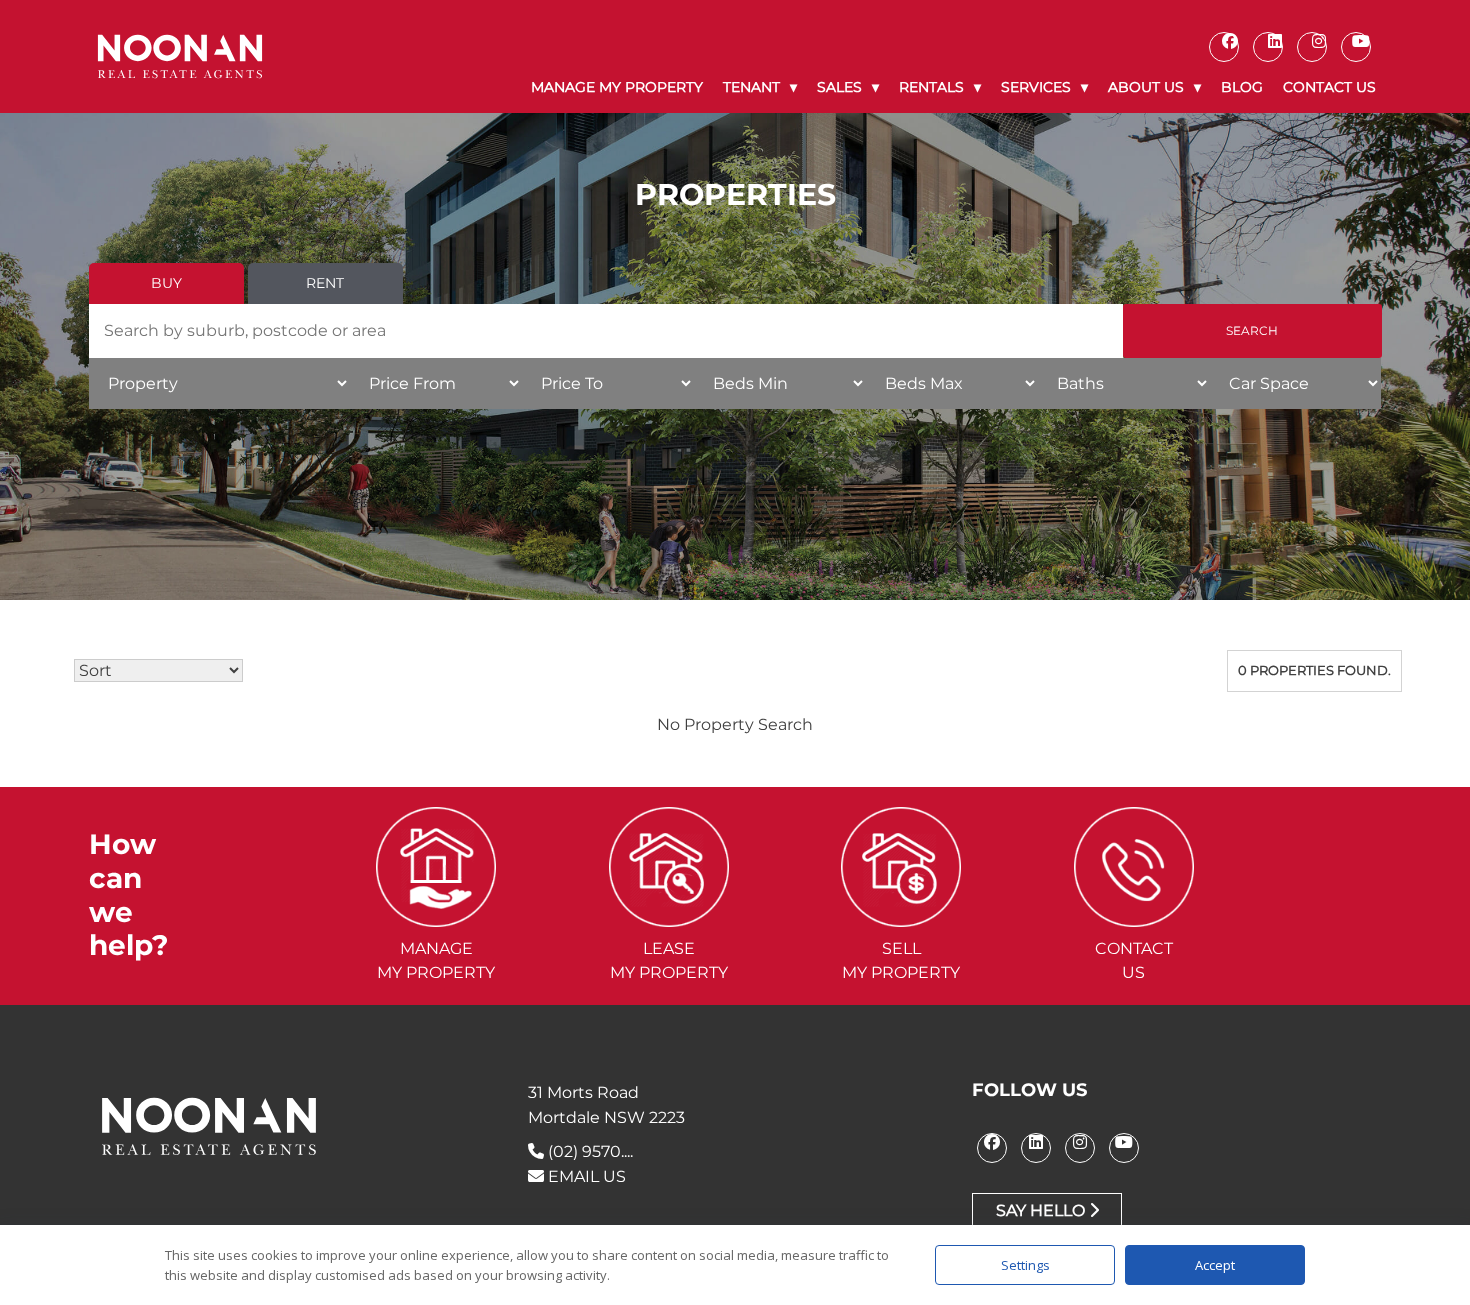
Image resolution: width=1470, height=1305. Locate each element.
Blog (1242, 87)
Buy (166, 283)
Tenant (751, 87)
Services (1036, 87)
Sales (839, 87)
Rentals (931, 87)
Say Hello (1042, 1210)
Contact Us (1329, 87)
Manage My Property (617, 87)
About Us (1146, 87)
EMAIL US (585, 1176)
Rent (325, 283)
